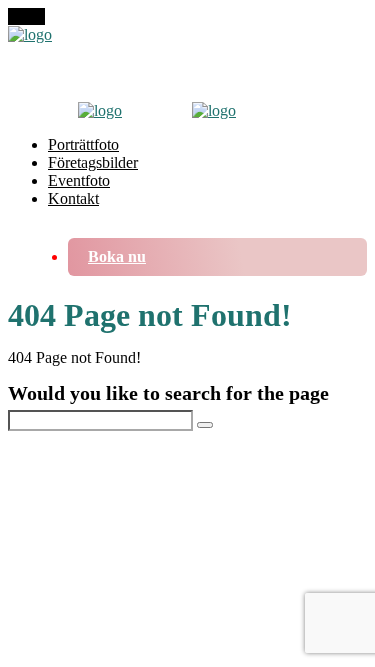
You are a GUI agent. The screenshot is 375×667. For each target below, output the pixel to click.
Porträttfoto (83, 144)
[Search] (205, 425)
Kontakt (73, 198)
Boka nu (117, 256)
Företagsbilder (93, 162)
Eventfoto (79, 180)
